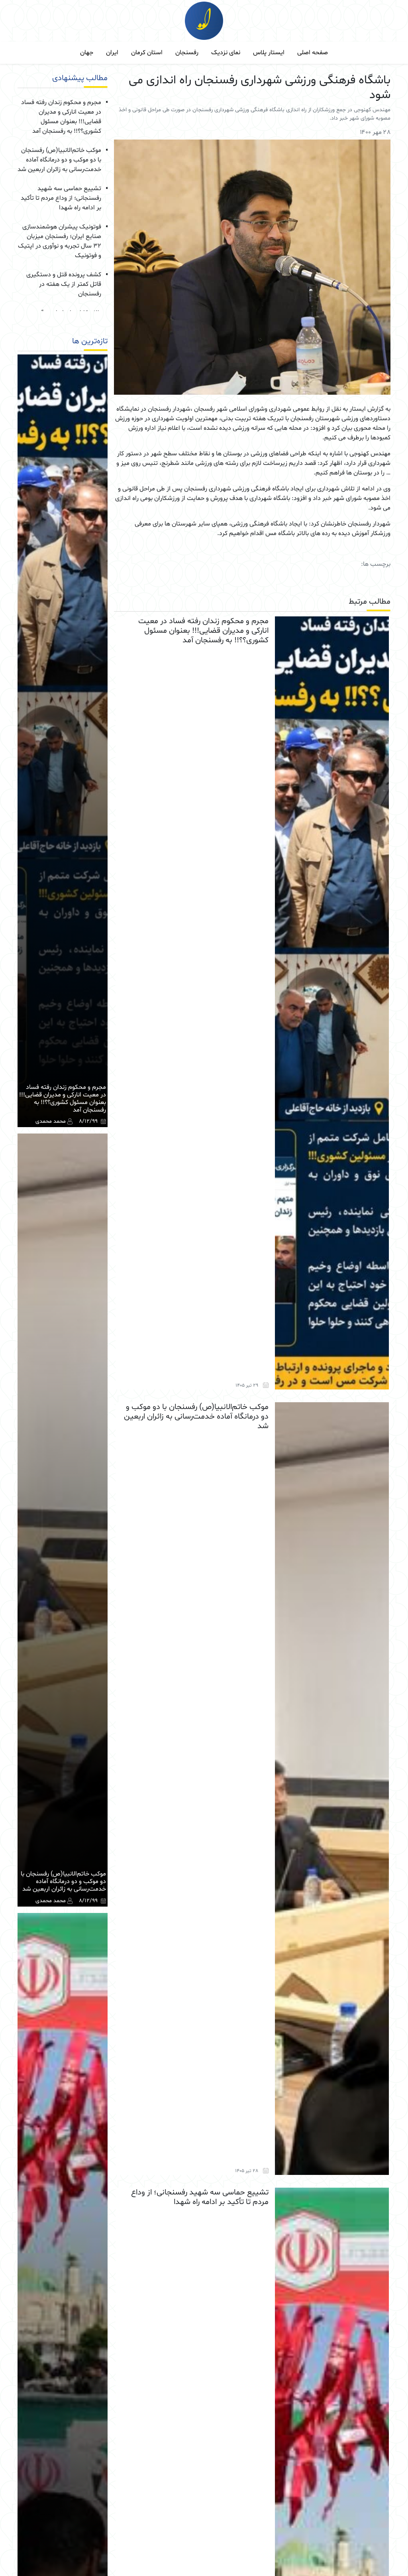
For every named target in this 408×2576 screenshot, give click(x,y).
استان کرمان (147, 53)
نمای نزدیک (226, 53)
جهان (87, 53)
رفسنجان (187, 53)
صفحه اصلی (313, 53)
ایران (112, 53)
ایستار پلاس (269, 53)
